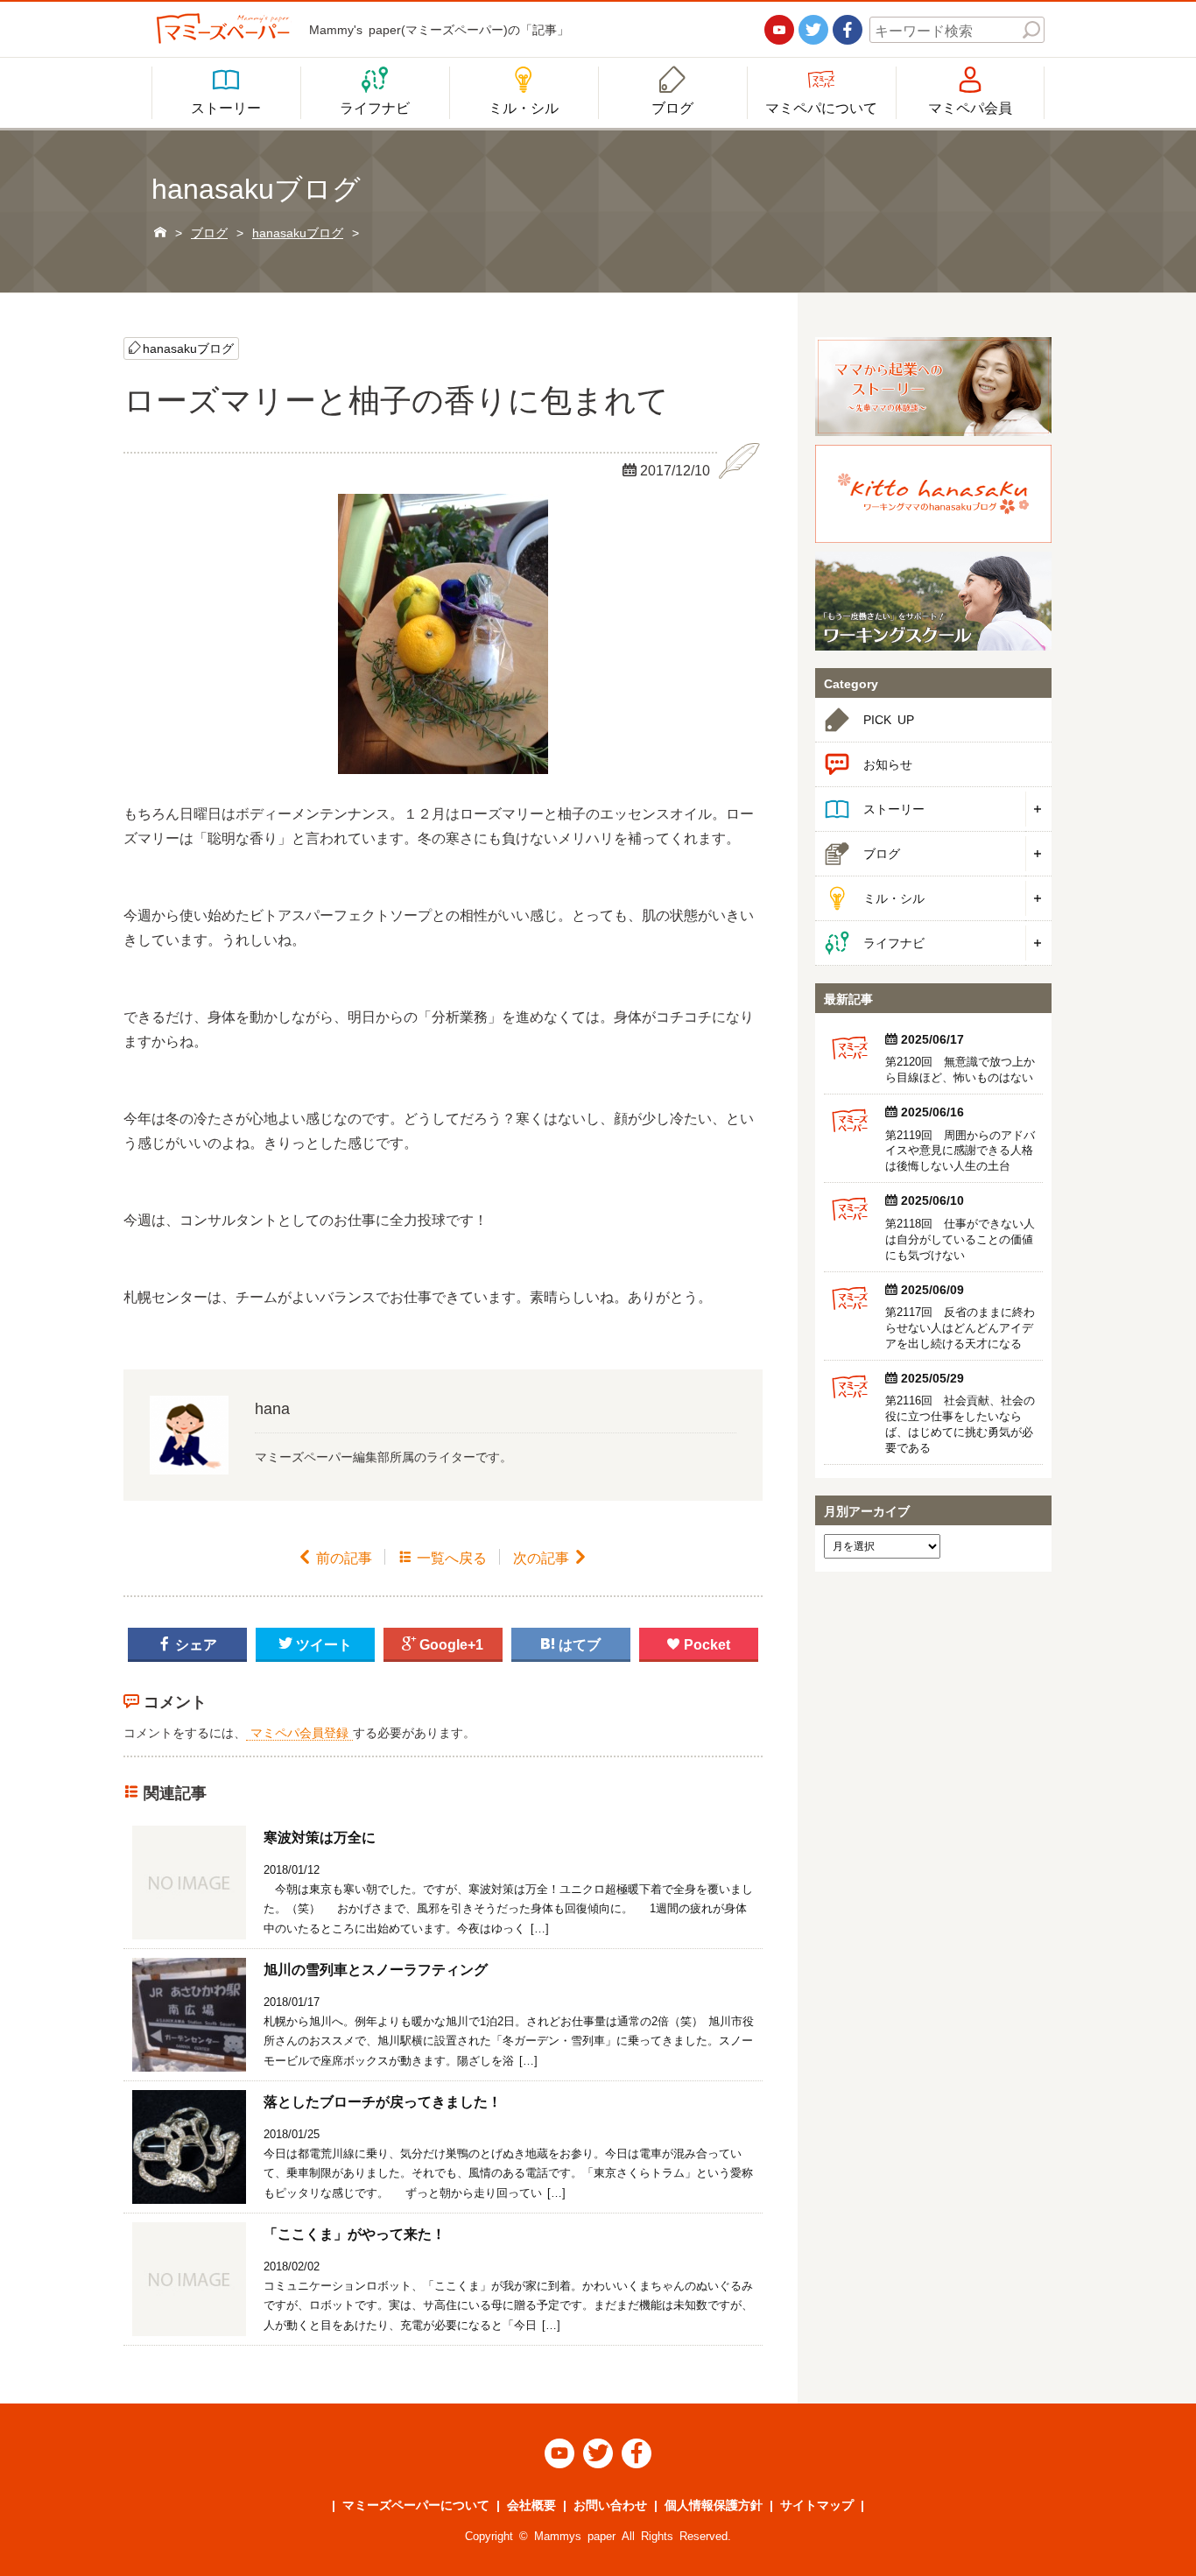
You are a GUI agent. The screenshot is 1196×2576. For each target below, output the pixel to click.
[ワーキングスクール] (933, 601)
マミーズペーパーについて (416, 2504)
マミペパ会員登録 (299, 1732)
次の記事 (550, 1557)
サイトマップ (817, 2504)
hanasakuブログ (188, 348)
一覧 (443, 1557)
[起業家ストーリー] (933, 387)
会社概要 (531, 2504)
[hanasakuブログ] (933, 494)
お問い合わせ (610, 2504)
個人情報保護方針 (714, 2504)
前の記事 (335, 1557)
